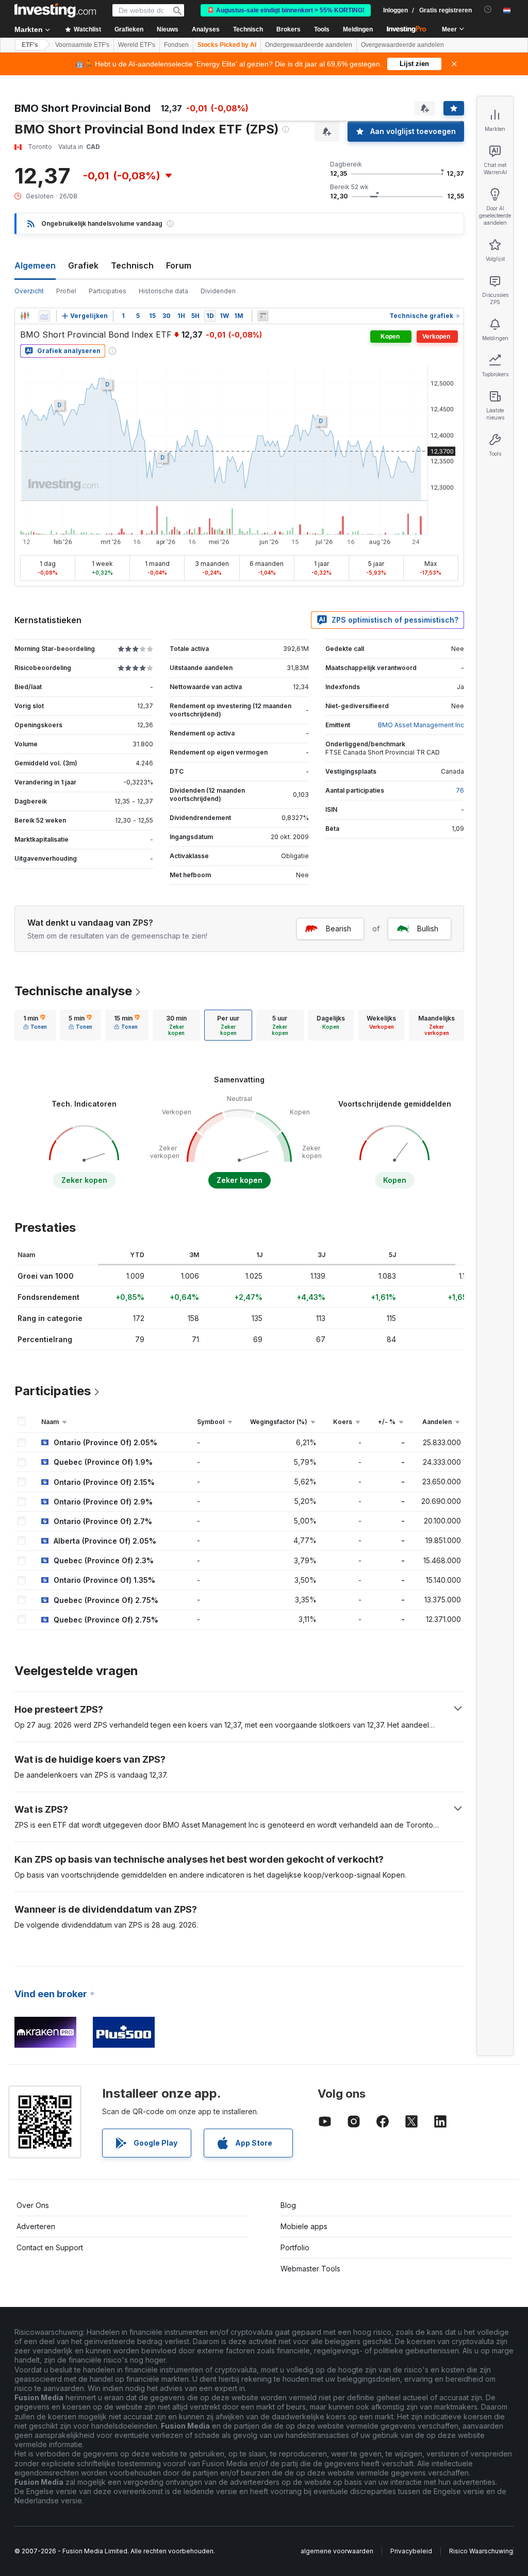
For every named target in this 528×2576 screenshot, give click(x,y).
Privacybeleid (411, 2551)
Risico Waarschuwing (481, 2551)
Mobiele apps (304, 2226)
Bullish (428, 929)
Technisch (132, 265)
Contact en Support (50, 2247)
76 (460, 790)
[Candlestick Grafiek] (25, 316)
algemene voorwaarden (337, 2551)
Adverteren (36, 2226)
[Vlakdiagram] (44, 316)
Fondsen (176, 45)
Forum (179, 265)
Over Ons (33, 2205)
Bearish (339, 929)
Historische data (163, 291)
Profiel (66, 291)
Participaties (108, 291)
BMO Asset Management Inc (421, 725)
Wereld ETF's (137, 45)
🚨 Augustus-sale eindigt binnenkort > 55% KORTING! (286, 10)
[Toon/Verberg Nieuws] (263, 316)
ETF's (30, 45)
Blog (288, 2205)
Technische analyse (73, 991)
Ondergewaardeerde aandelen (309, 45)
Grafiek (83, 265)
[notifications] (488, 10)
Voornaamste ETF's (82, 45)
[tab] (35, 1025)
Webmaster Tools (310, 2269)
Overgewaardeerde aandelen (402, 45)
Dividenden (218, 291)
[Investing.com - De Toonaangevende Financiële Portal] (55, 10)
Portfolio (295, 2247)
